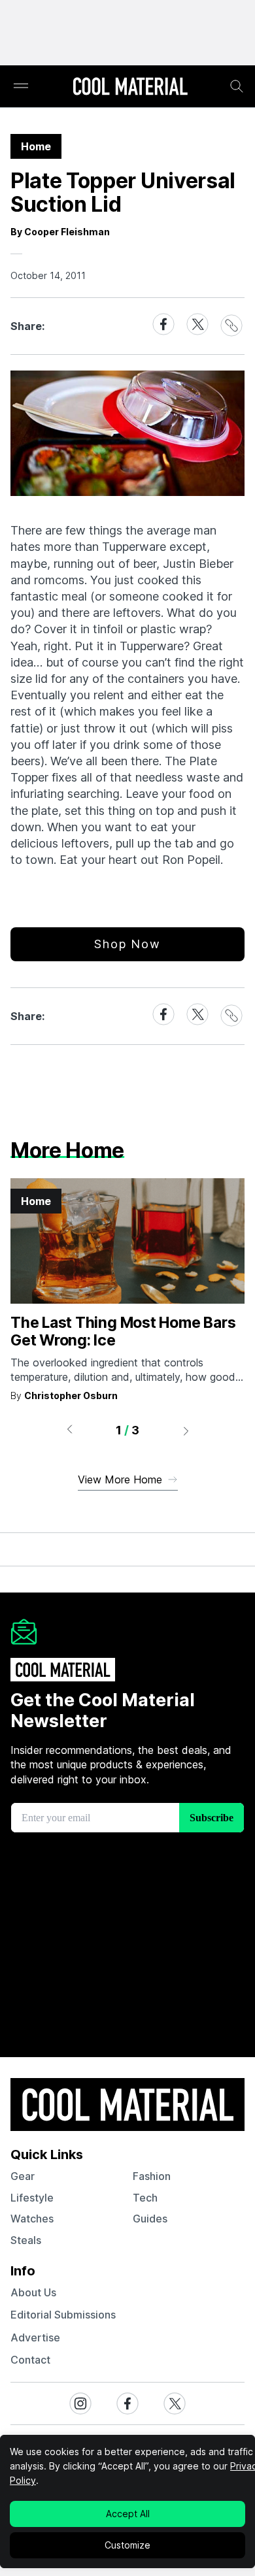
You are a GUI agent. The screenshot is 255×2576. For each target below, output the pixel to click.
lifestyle (32, 2198)
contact (30, 2360)
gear (23, 2176)
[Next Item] (186, 1430)
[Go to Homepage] (130, 88)
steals (26, 2240)
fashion (152, 2176)
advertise (35, 2337)
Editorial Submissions (63, 2315)
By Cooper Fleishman (60, 232)
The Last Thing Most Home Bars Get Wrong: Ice (123, 1332)
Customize (127, 2545)
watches (32, 2219)
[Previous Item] (69, 1430)
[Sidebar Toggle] (21, 87)
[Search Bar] (237, 86)
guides (150, 2219)
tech (145, 2198)
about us (33, 2292)
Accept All (128, 2514)
